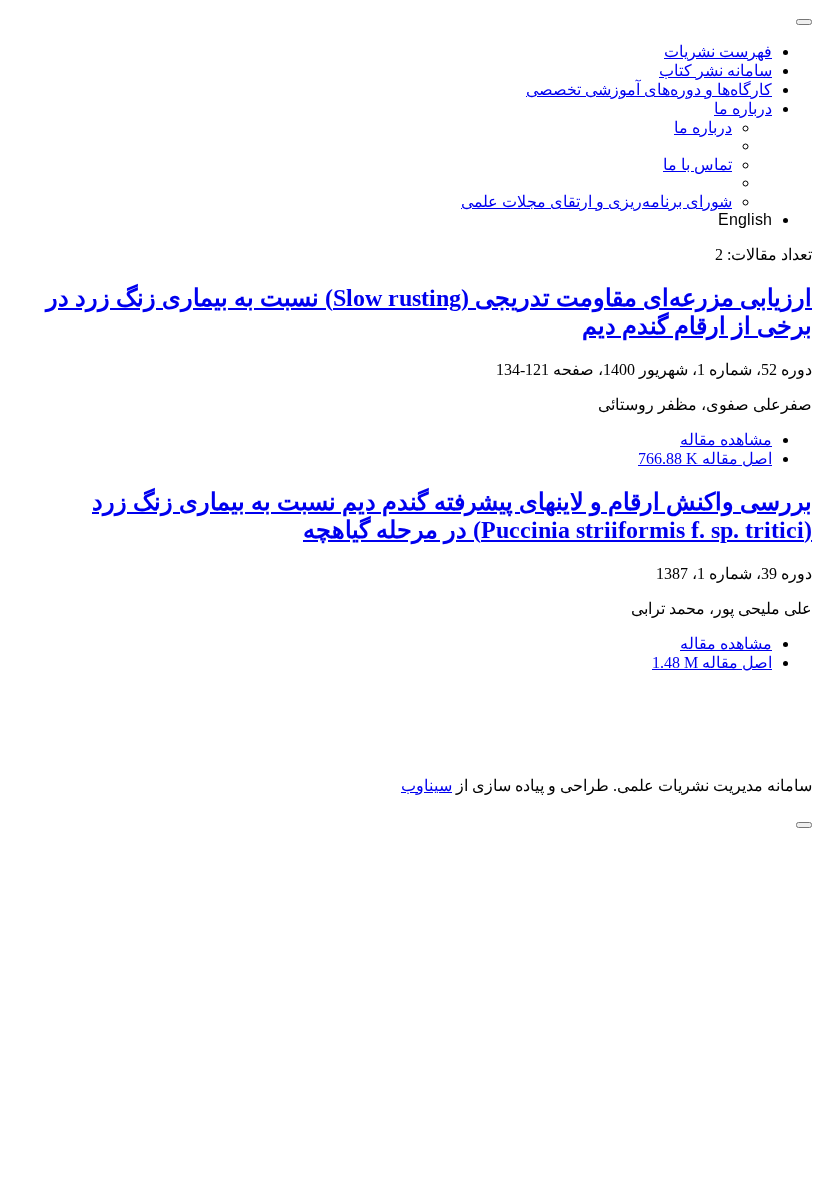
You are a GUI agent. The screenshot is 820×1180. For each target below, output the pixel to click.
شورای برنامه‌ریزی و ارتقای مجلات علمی (596, 201)
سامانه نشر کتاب (715, 70)
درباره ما (743, 108)
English (745, 219)
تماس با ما (697, 164)
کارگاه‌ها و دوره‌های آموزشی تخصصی (649, 89)
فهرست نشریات (718, 51)
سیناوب (426, 785)
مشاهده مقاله (726, 439)
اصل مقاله (705, 458)
